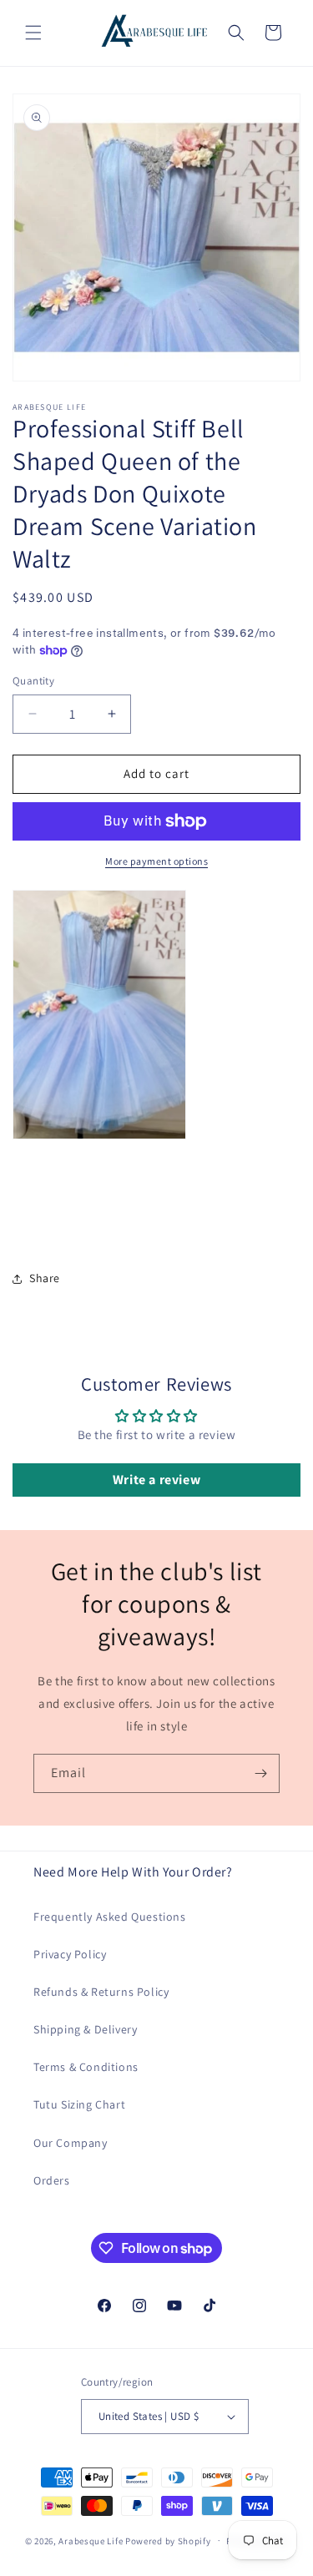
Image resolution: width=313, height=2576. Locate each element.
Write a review (156, 1480)
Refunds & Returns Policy (101, 1992)
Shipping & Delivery (85, 2029)
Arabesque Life (91, 2540)
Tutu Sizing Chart (79, 2104)
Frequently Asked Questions (110, 1917)
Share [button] (45, 1278)
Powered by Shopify (168, 2540)
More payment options (156, 861)
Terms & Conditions (86, 2067)
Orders (52, 2180)
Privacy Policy (70, 1954)
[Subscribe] (260, 1773)
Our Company (71, 2143)
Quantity (33, 681)
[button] (33, 33)
